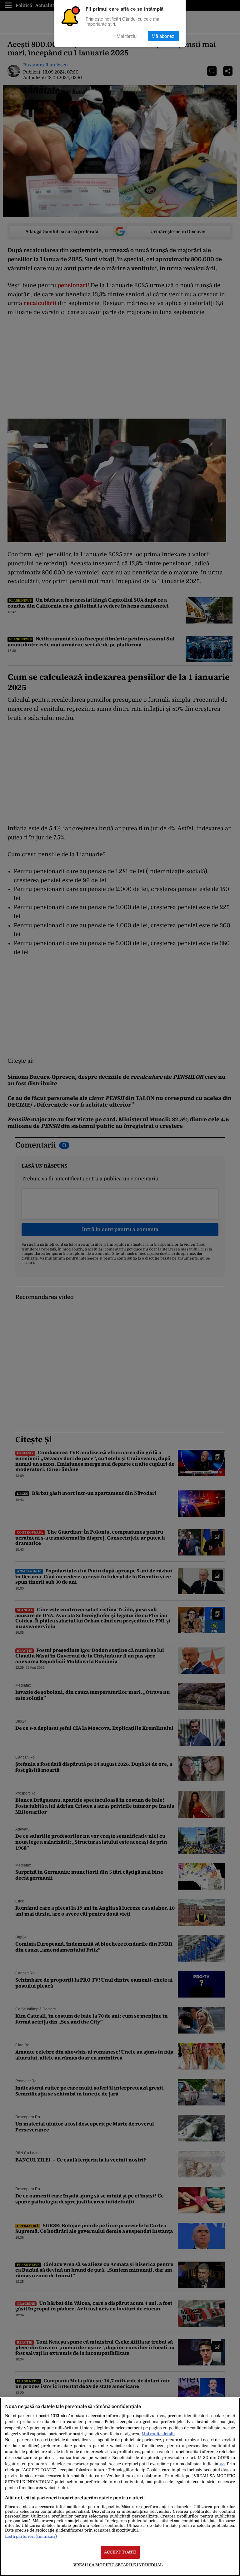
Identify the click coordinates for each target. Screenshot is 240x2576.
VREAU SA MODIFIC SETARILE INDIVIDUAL (118, 2565)
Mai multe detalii (158, 2434)
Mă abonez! (164, 36)
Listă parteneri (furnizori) (31, 2536)
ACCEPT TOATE (120, 2552)
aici (222, 2464)
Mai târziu (127, 36)
